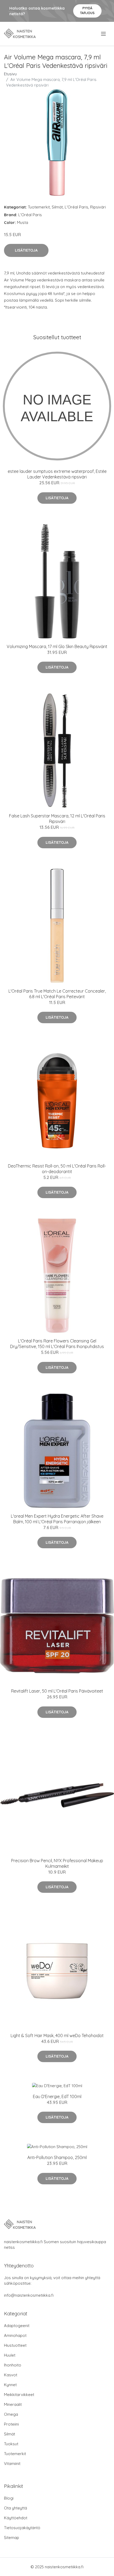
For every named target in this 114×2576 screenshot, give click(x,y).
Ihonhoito (13, 2365)
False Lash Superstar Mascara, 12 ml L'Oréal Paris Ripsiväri (57, 819)
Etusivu (10, 74)
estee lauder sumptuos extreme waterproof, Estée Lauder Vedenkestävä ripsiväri (57, 474)
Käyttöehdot (16, 2518)
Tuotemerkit (39, 207)
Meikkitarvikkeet (19, 2395)
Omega (11, 2414)
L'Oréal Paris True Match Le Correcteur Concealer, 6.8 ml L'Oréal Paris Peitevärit (57, 994)
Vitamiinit (12, 2464)
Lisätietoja (26, 250)
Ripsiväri (98, 207)
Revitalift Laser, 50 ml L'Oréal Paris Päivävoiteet (57, 1691)
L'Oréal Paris (76, 207)
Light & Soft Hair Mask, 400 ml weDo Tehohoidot (57, 2036)
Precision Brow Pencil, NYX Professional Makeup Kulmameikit (57, 1863)
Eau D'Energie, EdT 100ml (57, 2096)
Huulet (10, 2355)
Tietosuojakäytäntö (22, 2528)
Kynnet (10, 2385)
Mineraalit (13, 2404)
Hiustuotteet (15, 2345)
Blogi (9, 2498)
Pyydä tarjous (87, 11)
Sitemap (12, 2538)
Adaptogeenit (17, 2326)
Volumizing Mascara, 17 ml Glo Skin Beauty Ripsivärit (57, 646)
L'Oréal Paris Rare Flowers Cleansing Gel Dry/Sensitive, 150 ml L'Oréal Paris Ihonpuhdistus (57, 1344)
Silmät (57, 207)
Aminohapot (15, 2335)
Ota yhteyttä (16, 2508)
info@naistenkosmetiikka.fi (29, 2295)
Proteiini (11, 2424)
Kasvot (11, 2375)
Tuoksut (11, 2444)
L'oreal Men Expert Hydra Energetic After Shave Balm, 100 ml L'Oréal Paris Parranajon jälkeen (57, 1519)
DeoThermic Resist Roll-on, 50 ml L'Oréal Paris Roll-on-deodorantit (57, 1169)
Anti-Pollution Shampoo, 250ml (57, 2157)
